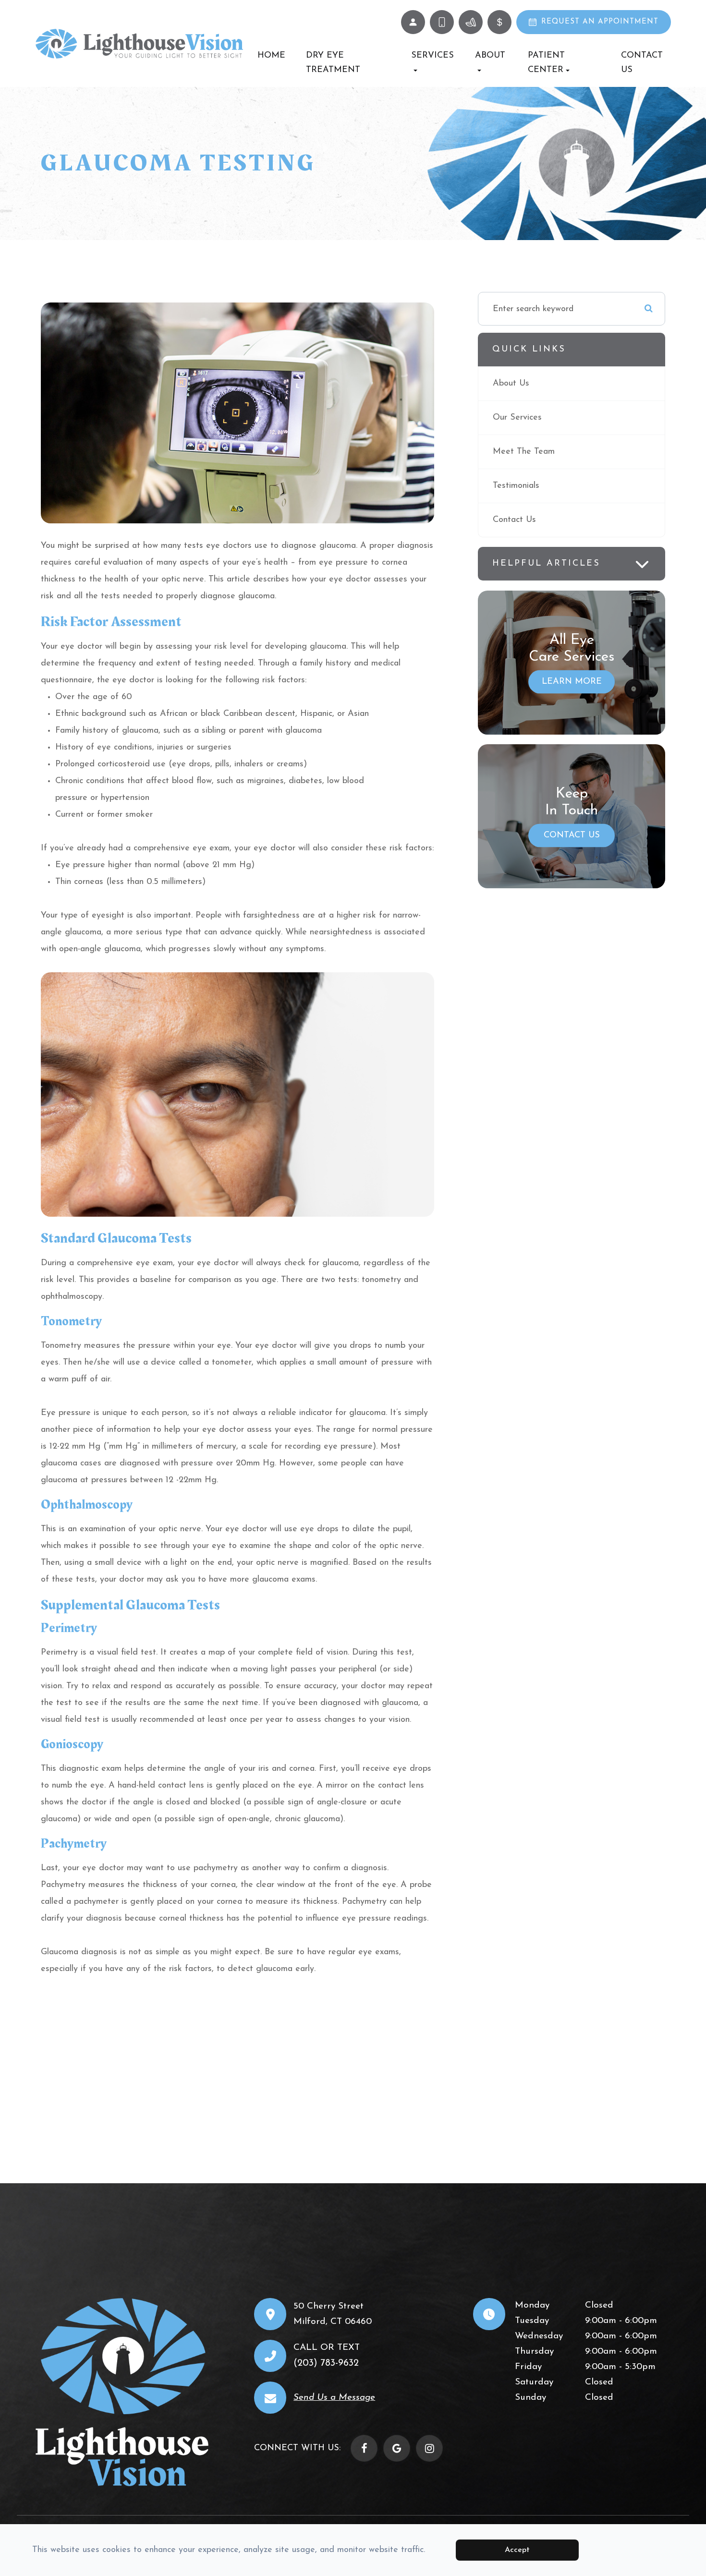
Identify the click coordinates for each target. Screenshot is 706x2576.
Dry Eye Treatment (333, 63)
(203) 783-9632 (326, 2363)
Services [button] (432, 56)
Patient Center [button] (546, 63)
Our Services (517, 418)
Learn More (572, 682)
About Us (511, 384)
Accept (517, 2550)
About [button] (490, 56)
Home (271, 56)
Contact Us (642, 63)
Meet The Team (524, 452)
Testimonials (516, 486)
